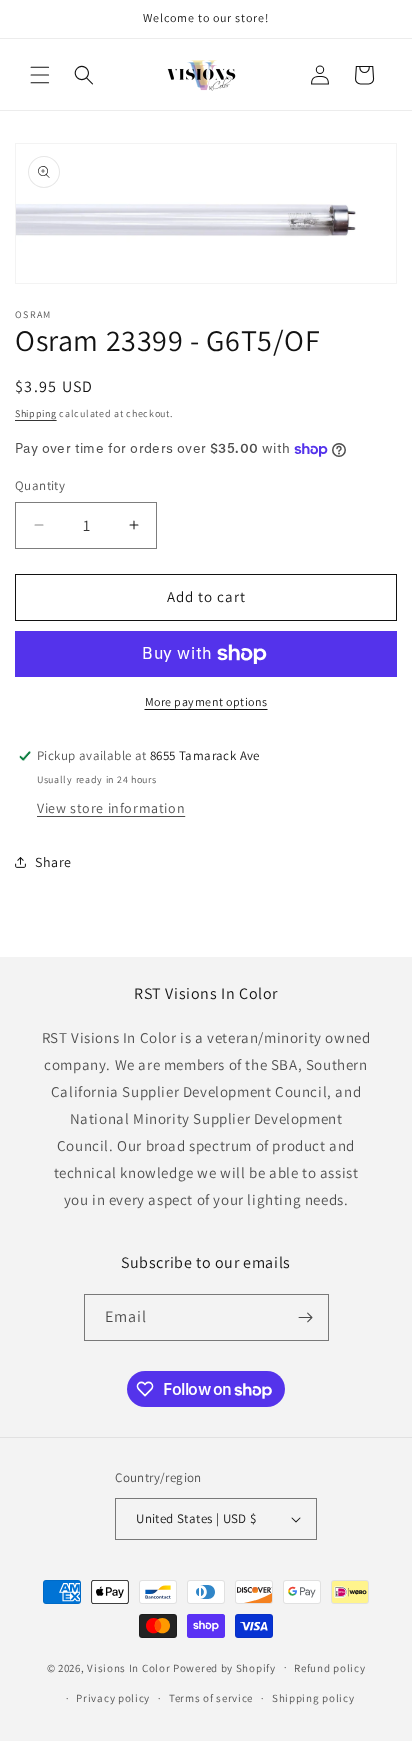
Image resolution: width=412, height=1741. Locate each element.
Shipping (36, 413)
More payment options (206, 701)
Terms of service (211, 1698)
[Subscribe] (306, 1317)
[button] (40, 75)
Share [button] (53, 862)
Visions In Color (128, 1667)
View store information (111, 808)
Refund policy (329, 1668)
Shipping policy (313, 1698)
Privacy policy (113, 1698)
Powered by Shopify (224, 1667)
